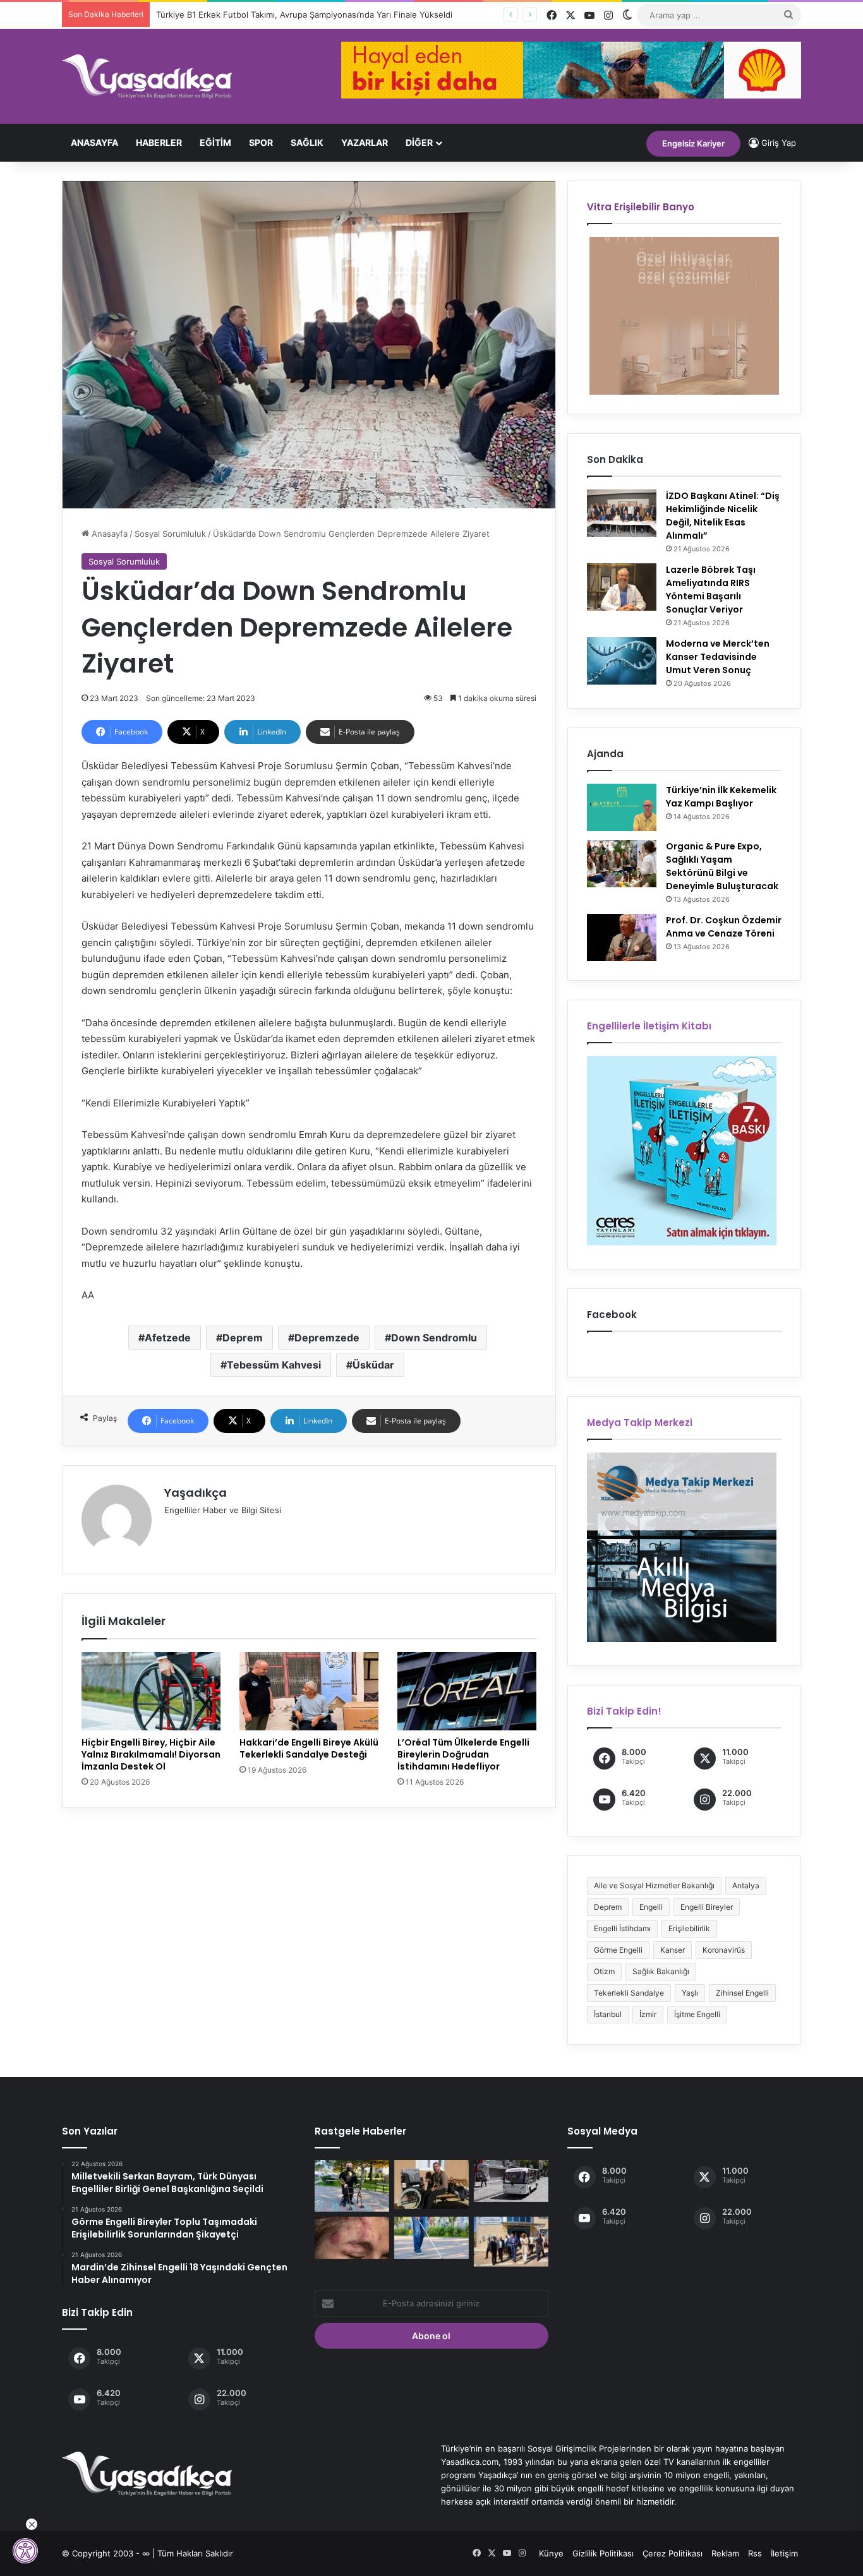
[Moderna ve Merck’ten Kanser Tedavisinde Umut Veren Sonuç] (622, 661)
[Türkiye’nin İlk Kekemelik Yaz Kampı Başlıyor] (622, 807)
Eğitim (215, 142)
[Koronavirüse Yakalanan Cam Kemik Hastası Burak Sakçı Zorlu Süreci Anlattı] (352, 2186)
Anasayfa (94, 142)
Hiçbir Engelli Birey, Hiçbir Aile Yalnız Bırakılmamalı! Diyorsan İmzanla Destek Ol (151, 1754)
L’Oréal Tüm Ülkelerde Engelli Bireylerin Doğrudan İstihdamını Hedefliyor (463, 1754)
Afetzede (168, 1338)
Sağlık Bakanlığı (661, 1971)
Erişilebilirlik (689, 1928)
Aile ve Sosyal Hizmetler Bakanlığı (654, 1885)
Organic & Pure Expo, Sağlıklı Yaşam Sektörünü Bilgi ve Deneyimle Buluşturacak (722, 866)
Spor (261, 142)
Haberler (159, 142)
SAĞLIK (307, 142)
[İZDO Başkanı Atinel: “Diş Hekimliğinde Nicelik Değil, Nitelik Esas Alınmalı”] (622, 513)
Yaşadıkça (196, 1493)
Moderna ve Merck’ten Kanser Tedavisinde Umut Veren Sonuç (718, 657)
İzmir (648, 2014)
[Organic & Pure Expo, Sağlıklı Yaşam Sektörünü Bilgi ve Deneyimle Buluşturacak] (622, 864)
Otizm (604, 1971)
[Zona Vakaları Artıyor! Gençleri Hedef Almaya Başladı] (352, 2238)
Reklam (725, 2553)
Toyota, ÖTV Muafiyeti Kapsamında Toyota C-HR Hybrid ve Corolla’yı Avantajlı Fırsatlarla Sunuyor (342, 15)
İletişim (784, 2553)
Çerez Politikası (673, 2553)
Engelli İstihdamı (622, 1928)
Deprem (243, 1338)
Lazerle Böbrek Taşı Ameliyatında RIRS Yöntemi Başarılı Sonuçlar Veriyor (711, 590)
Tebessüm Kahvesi (274, 1365)
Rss (755, 2553)
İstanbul (608, 2014)
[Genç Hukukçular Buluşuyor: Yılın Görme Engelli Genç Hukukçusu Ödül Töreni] (431, 2238)
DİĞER (419, 142)
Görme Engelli (618, 1950)
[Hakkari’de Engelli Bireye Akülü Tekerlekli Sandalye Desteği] (309, 1691)
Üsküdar (373, 1365)
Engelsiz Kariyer (693, 143)
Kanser (673, 1950)
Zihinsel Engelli (742, 1993)
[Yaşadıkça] (147, 76)
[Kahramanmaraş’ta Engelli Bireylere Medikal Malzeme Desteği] (431, 2184)
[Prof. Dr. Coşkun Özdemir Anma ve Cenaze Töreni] (622, 938)
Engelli (651, 1907)
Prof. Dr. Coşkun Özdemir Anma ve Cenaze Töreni (724, 927)
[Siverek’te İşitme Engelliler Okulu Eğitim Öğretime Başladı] (511, 2242)
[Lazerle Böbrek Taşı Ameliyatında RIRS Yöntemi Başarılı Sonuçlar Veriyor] (622, 587)
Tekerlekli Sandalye (629, 1993)
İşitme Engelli (697, 2014)
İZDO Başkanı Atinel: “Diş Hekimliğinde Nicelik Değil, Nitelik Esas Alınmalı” (723, 516)
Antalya (746, 1885)
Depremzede (327, 1338)
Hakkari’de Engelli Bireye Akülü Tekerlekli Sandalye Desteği (309, 1748)
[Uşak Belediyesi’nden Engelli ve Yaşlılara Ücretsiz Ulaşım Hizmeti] (511, 2181)
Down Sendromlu (434, 1338)
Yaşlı (690, 1993)
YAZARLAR (365, 142)
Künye (551, 2553)
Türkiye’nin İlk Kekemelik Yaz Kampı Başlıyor (721, 797)
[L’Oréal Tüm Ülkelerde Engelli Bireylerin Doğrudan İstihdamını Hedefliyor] (467, 1691)
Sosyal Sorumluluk (170, 534)
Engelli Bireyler (707, 1907)
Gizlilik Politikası (603, 2553)
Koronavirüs (724, 1950)
